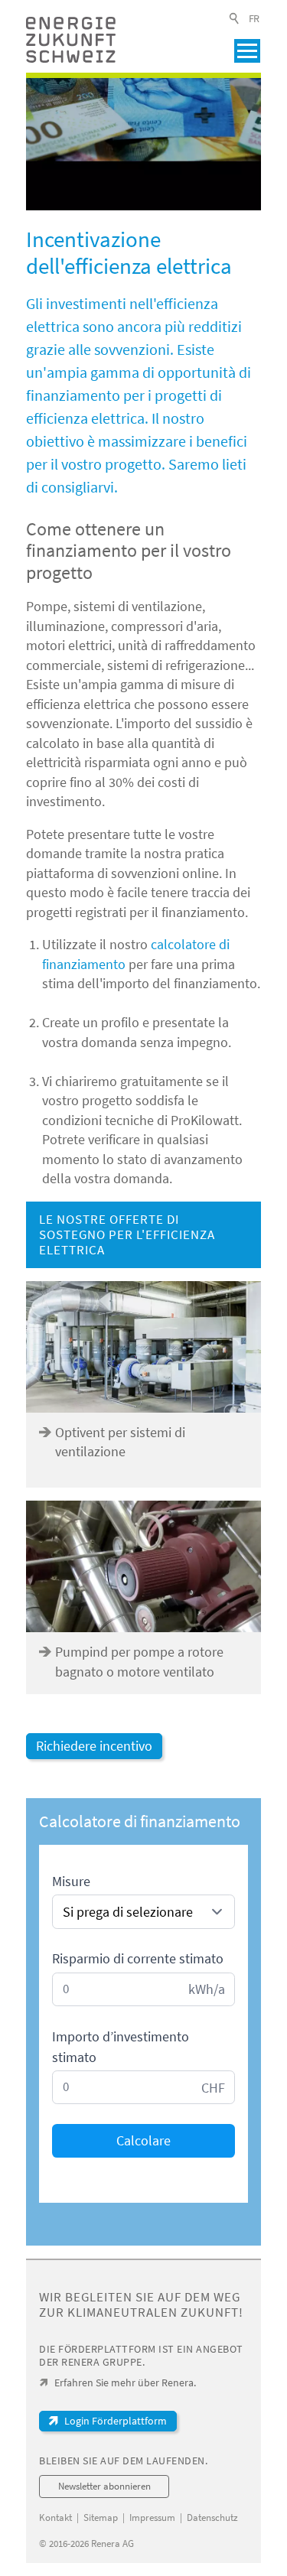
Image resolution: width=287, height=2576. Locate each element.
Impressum (152, 2517)
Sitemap (101, 2517)
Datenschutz (212, 2517)
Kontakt (55, 2517)
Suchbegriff (235, 18)
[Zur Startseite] (71, 40)
